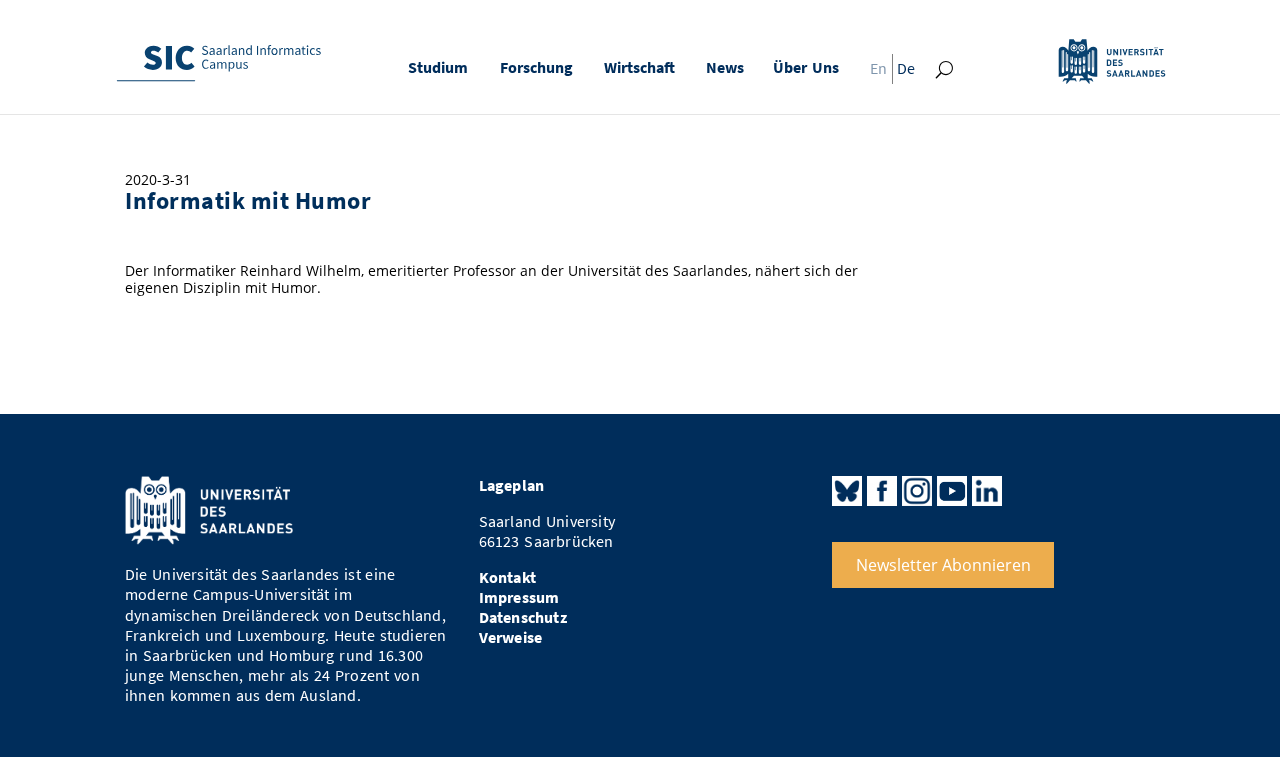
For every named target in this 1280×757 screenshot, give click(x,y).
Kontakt (507, 577)
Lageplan (512, 485)
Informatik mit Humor (248, 201)
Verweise (511, 637)
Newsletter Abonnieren (943, 565)
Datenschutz (523, 617)
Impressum (519, 597)
